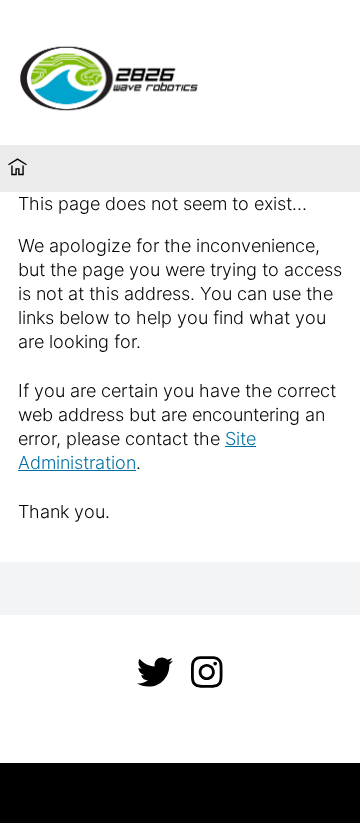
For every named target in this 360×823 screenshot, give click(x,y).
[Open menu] (315, 73)
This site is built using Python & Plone (180, 792)
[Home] (17, 168)
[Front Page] (140, 75)
